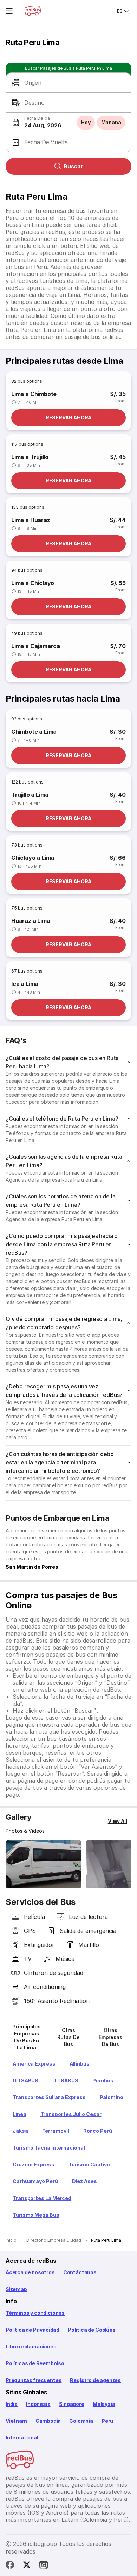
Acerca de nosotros (30, 2272)
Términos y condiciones (35, 2313)
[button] (68, 83)
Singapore (72, 2404)
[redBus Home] (33, 11)
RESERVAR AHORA (69, 417)
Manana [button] (111, 122)
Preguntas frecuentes (34, 2380)
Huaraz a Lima (31, 921)
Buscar (73, 166)
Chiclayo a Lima (33, 858)
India (12, 2404)
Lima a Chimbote (34, 394)
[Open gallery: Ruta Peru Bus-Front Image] (44, 1864)
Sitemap (16, 2289)
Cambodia (48, 2421)
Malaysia (104, 2404)
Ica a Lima (25, 984)
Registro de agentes (95, 2380)
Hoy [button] (86, 122)
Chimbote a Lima (34, 732)
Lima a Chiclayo (33, 583)
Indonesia (38, 2404)
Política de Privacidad (32, 2330)
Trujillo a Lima (30, 795)
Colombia (81, 2421)
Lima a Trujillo (30, 457)
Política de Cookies (92, 2330)
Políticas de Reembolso (35, 2363)
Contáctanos (80, 2272)
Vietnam (16, 2421)
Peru (107, 2421)
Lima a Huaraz (31, 520)
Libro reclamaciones (31, 2347)
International (22, 2438)
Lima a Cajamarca (36, 646)
